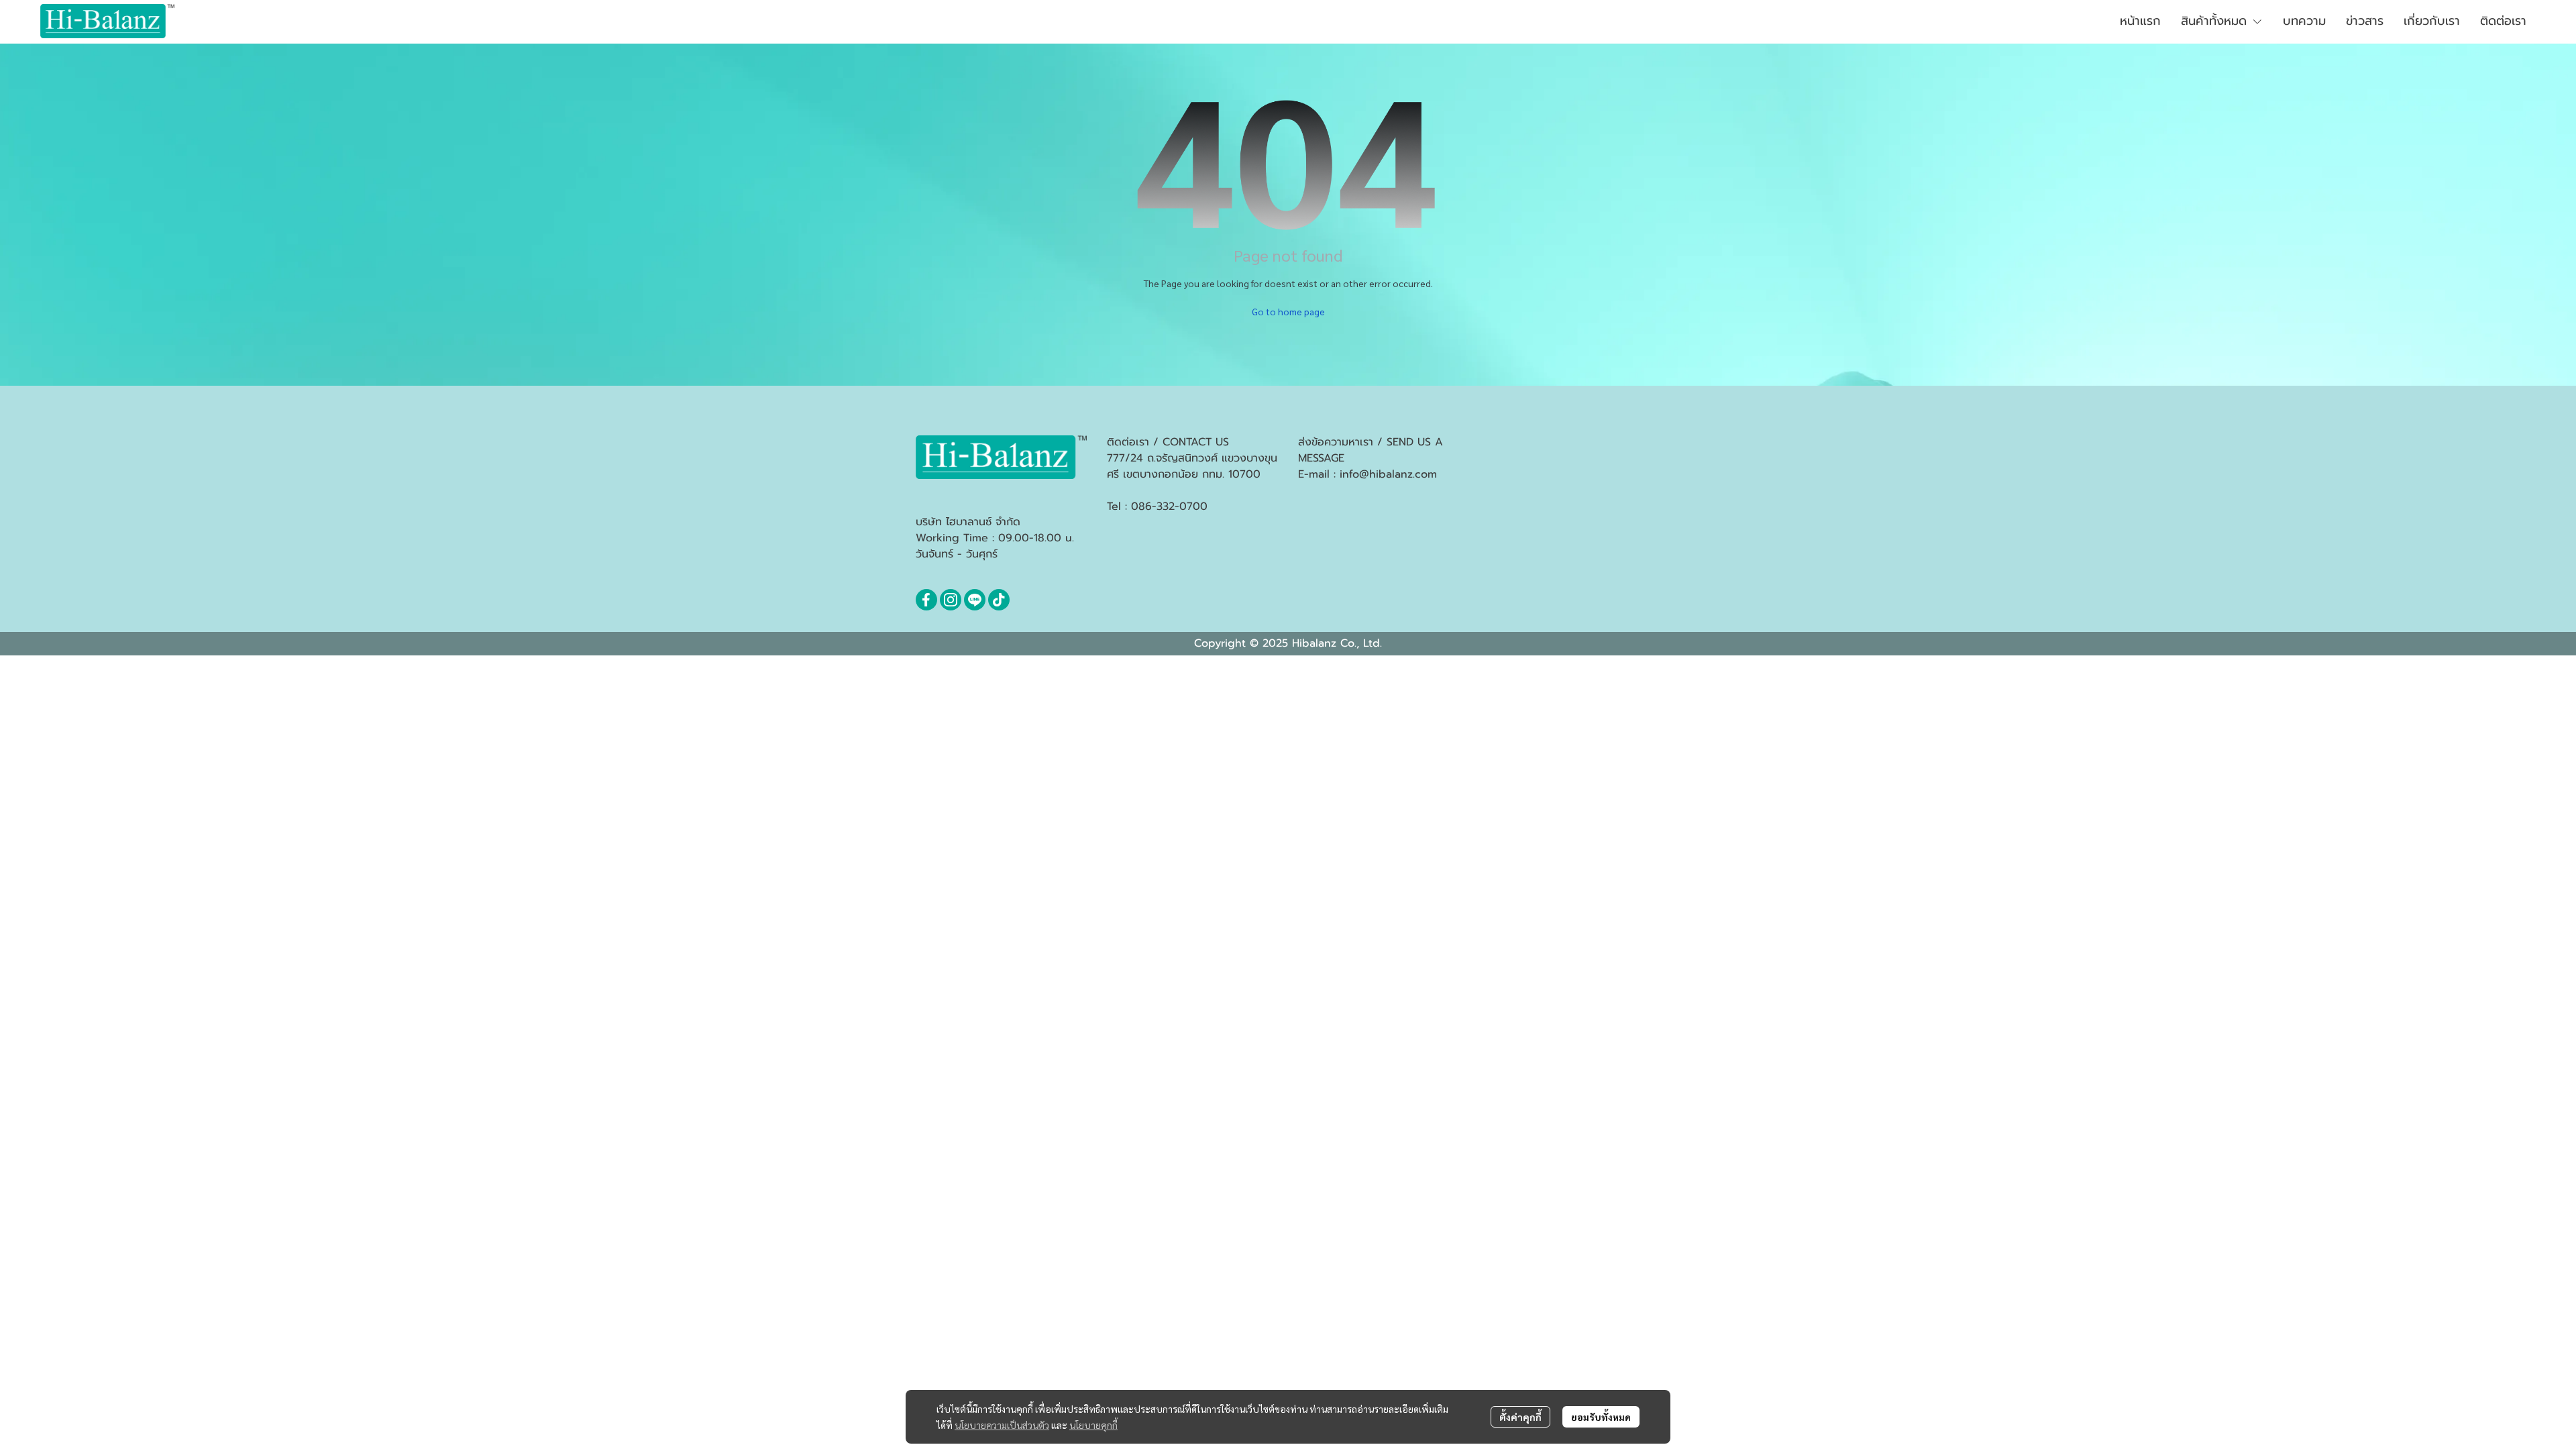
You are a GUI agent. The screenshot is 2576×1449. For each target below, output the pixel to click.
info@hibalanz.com (1388, 474)
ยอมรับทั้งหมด (1601, 1417)
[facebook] (926, 600)
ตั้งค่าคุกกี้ (1520, 1417)
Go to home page (1288, 311)
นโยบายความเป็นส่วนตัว (1002, 1425)
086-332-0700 (1169, 506)
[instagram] (951, 600)
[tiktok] (999, 600)
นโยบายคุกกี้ (1093, 1425)
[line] (975, 600)
